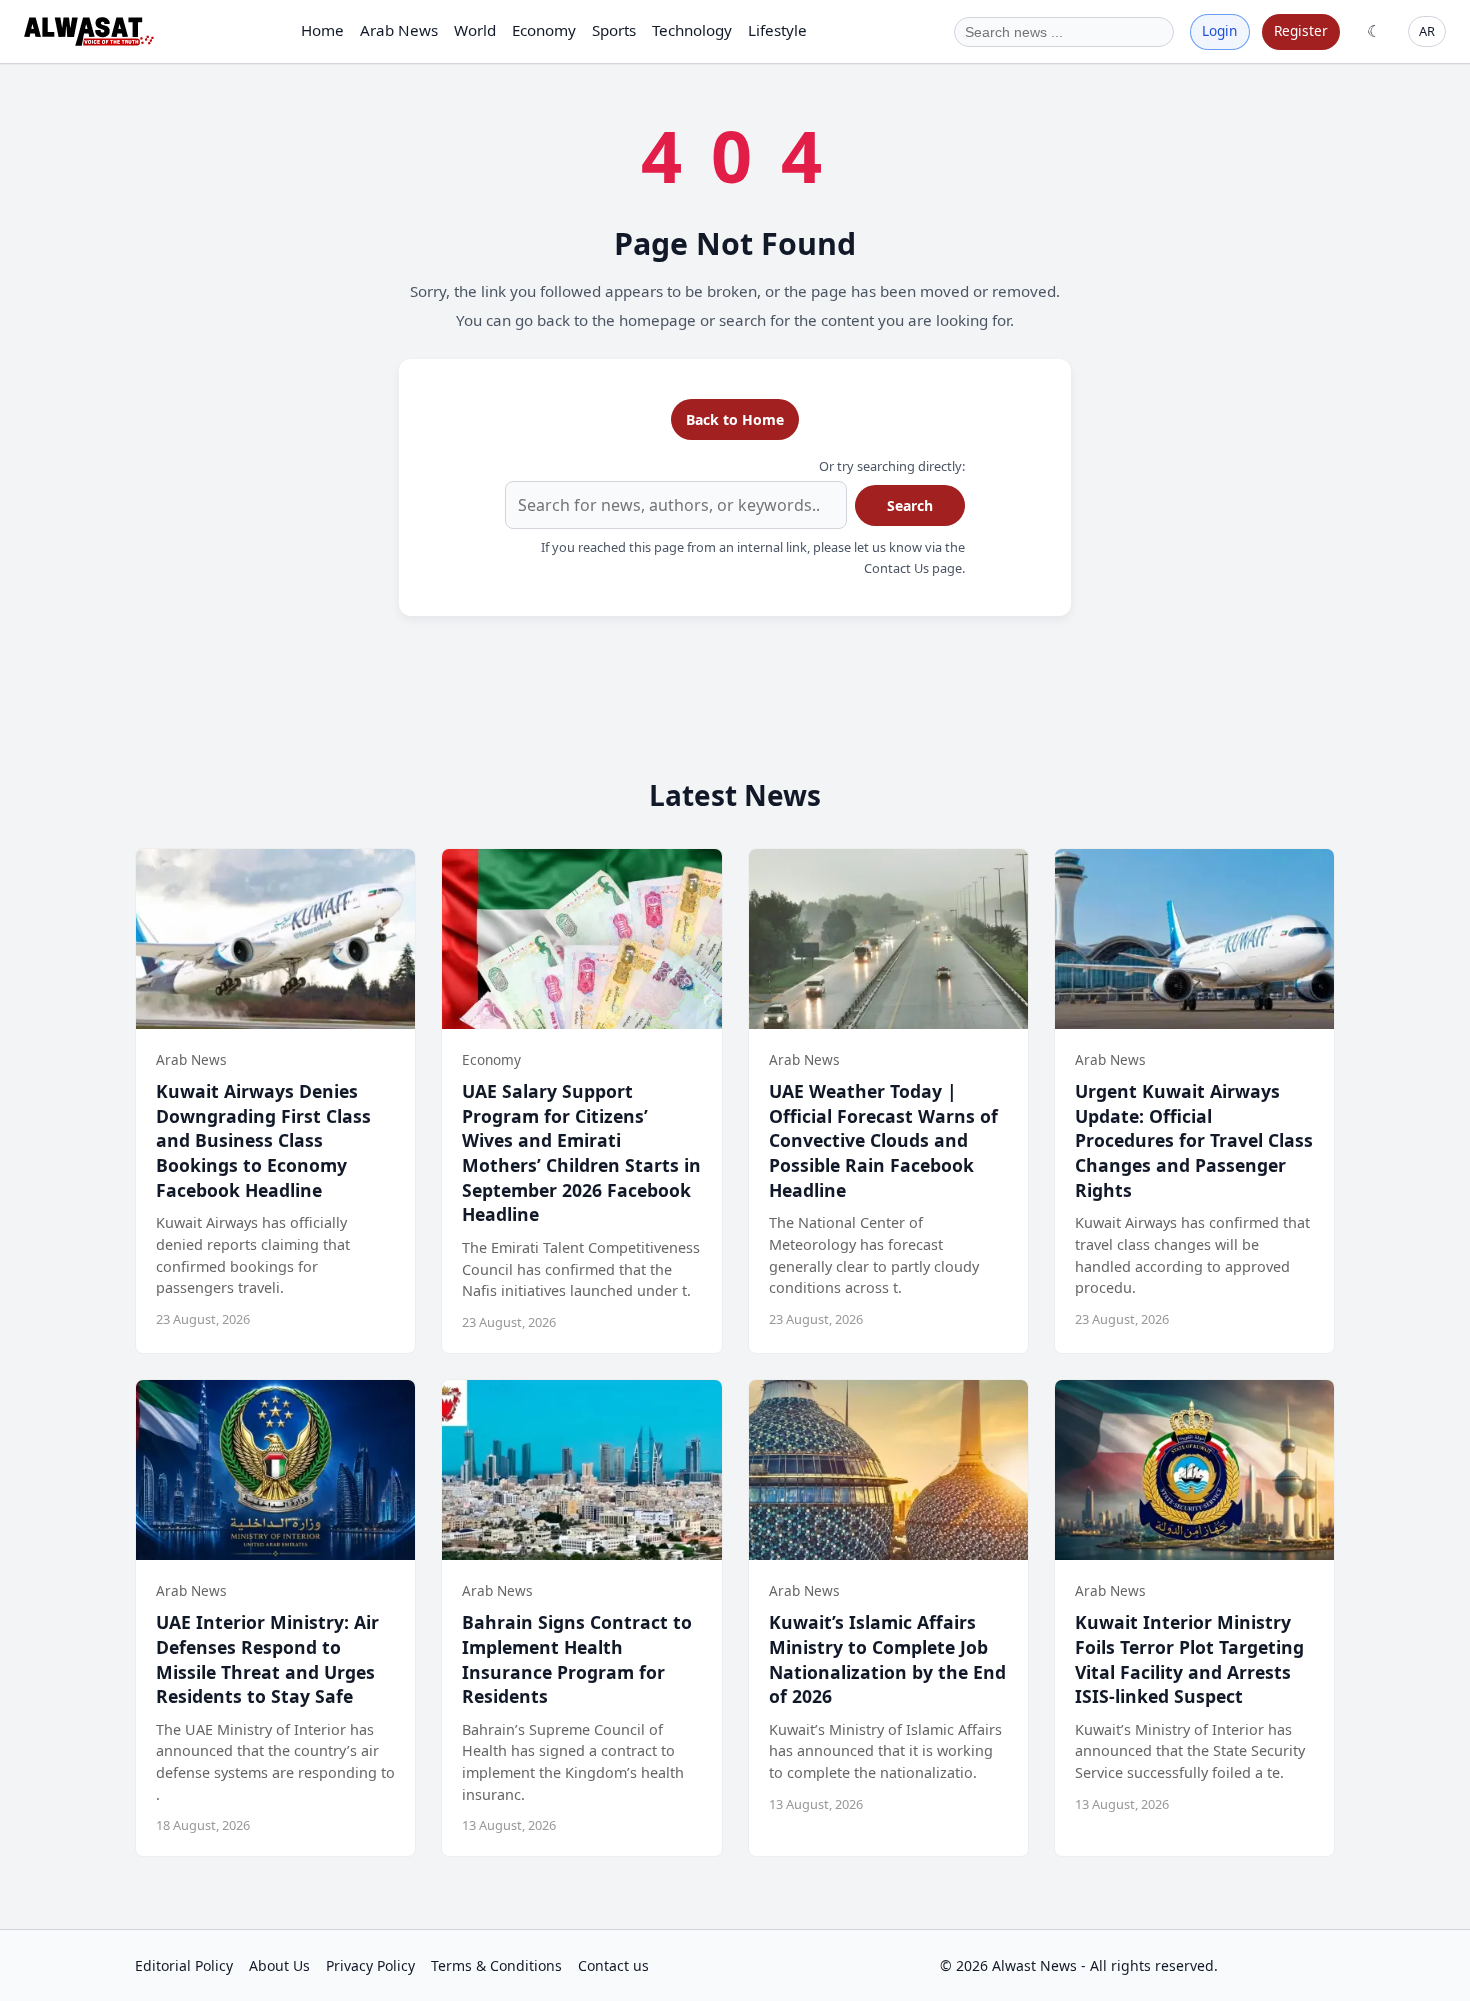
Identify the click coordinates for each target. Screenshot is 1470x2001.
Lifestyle (777, 30)
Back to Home (735, 419)
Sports (614, 30)
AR (1427, 31)
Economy (544, 30)
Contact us (613, 1965)
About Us (279, 1965)
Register (1301, 30)
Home (322, 30)
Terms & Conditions (496, 1965)
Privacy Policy (370, 1965)
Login (1219, 30)
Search (910, 505)
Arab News (399, 30)
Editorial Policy (184, 1965)
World (475, 30)
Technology (692, 30)
